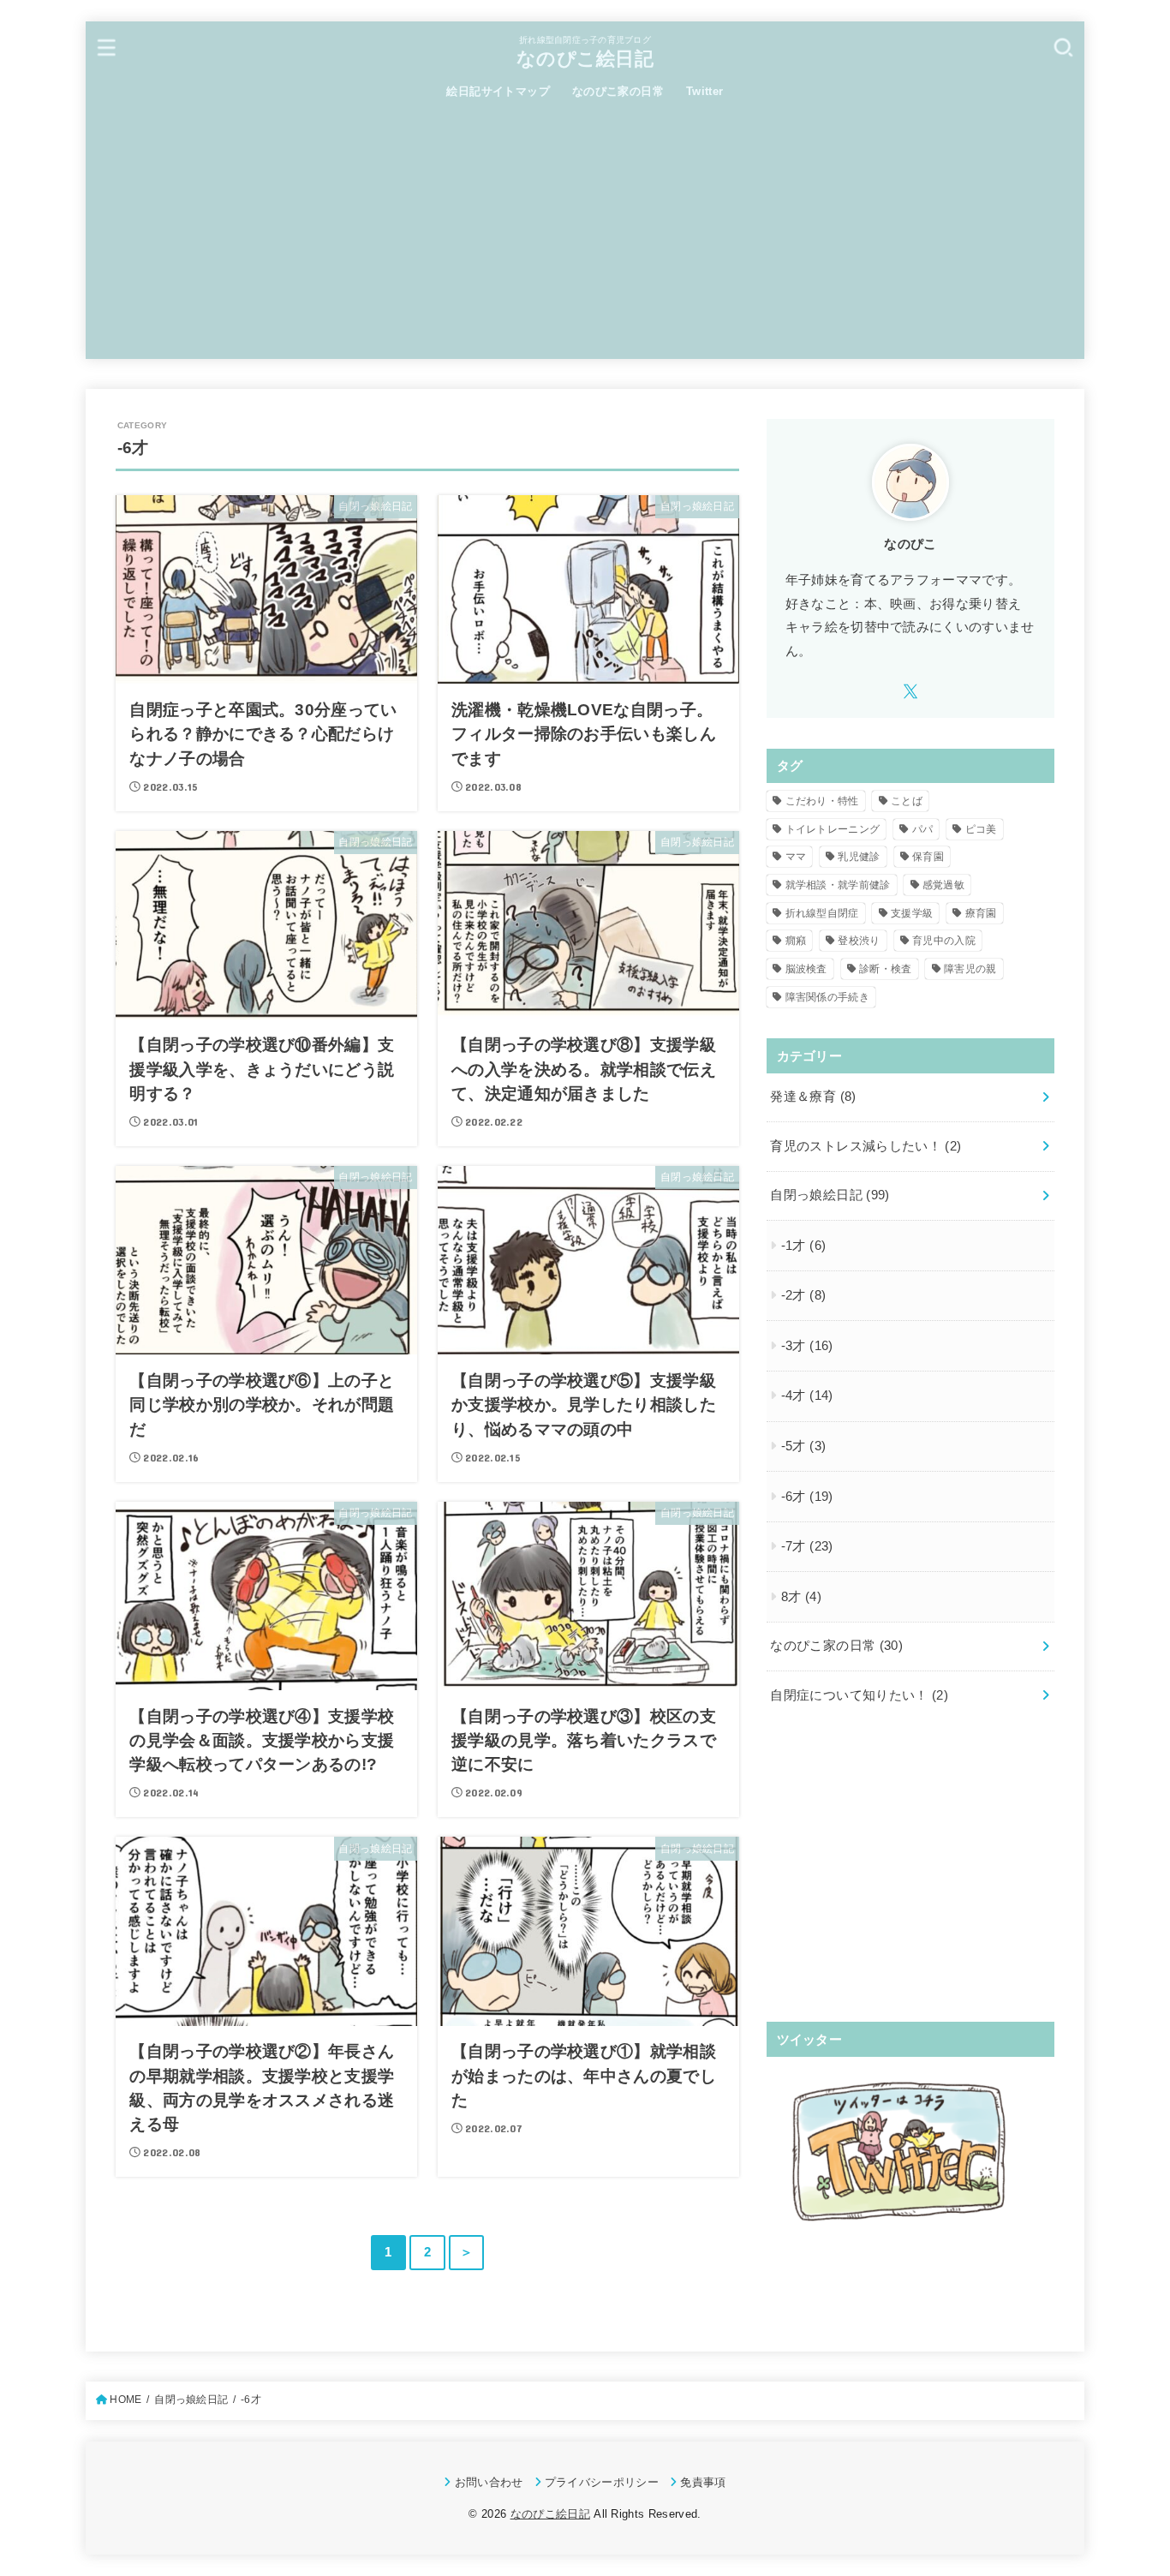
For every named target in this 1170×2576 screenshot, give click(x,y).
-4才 (807, 1396)
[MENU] (107, 47)
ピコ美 (981, 829)
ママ (796, 857)
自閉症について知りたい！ (859, 1695)
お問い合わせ (489, 2482)
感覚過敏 (943, 885)
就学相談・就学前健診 (838, 885)
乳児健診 (859, 857)
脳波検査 (806, 969)
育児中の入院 (944, 941)
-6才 (807, 1497)
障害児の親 (970, 969)
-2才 (804, 1295)
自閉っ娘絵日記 (830, 1195)
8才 (801, 1597)
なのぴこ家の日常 (618, 91)
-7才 (807, 1546)
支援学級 (912, 913)
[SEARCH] (1063, 47)
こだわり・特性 (822, 801)
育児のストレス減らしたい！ (866, 1146)
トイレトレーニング (833, 829)
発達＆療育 (813, 1097)
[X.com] (910, 691)
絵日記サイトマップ (498, 91)
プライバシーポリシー (602, 2482)
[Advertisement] (585, 239)
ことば (907, 801)
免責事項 (703, 2482)
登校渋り (859, 941)
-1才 (804, 1246)
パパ (923, 829)
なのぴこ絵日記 (585, 59)
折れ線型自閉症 (822, 913)
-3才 (807, 1346)
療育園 (981, 913)
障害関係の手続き (827, 997)
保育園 (928, 857)
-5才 (804, 1446)
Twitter (705, 91)
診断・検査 (886, 969)
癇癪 (796, 941)
